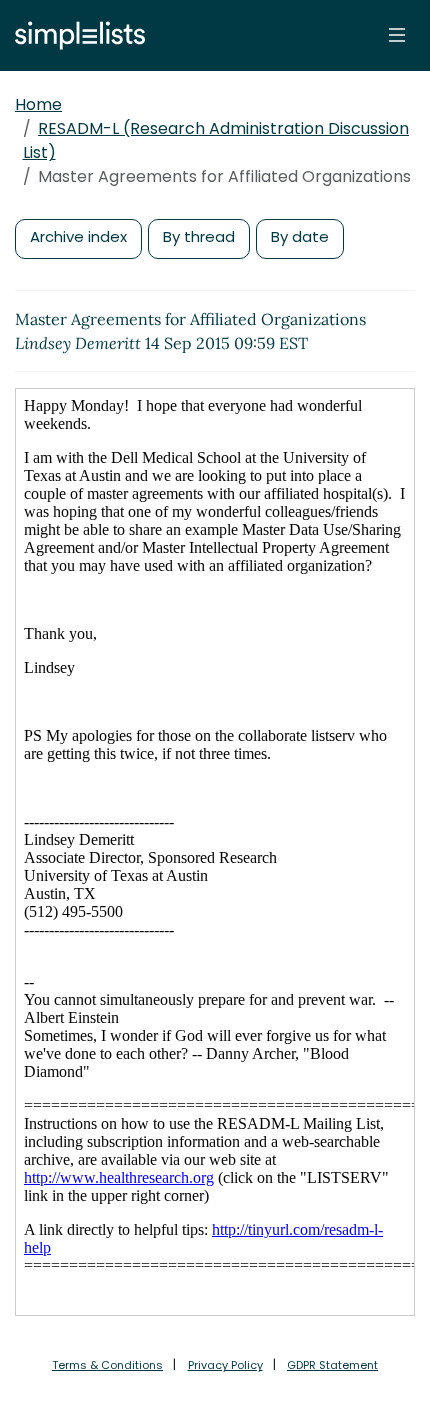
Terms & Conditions (107, 1365)
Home (38, 104)
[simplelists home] (75, 35)
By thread (199, 236)
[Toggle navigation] (397, 35)
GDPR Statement (332, 1365)
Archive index (78, 236)
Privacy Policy (225, 1365)
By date (300, 236)
